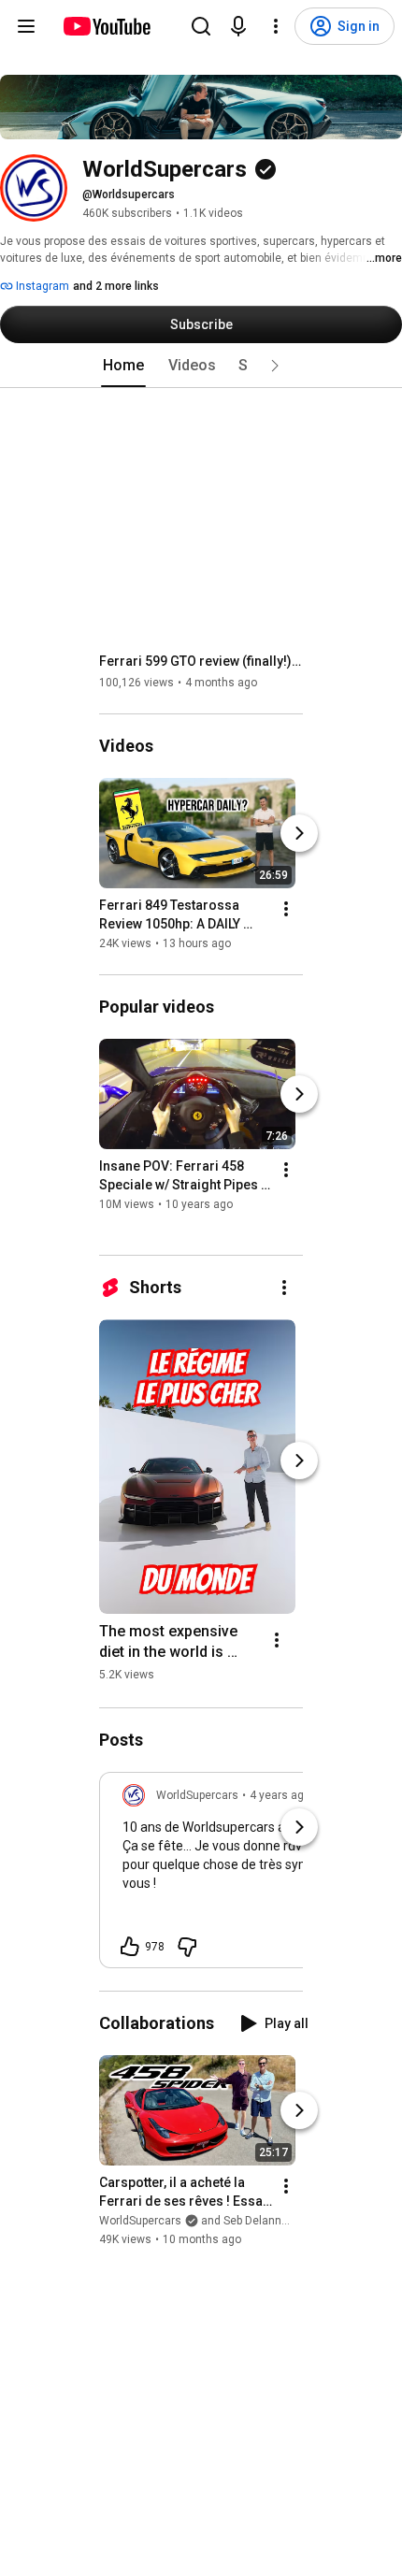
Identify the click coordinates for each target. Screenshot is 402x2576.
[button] (275, 366)
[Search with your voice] (238, 26)
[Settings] (276, 26)
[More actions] (286, 909)
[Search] (201, 26)
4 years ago (280, 1795)
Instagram (41, 286)
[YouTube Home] (106, 26)
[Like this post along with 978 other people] (130, 1947)
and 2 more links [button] (116, 286)
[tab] (123, 366)
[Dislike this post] (187, 1947)
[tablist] (201, 366)
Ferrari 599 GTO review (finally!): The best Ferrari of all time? (201, 661)
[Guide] (26, 26)
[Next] (299, 833)
